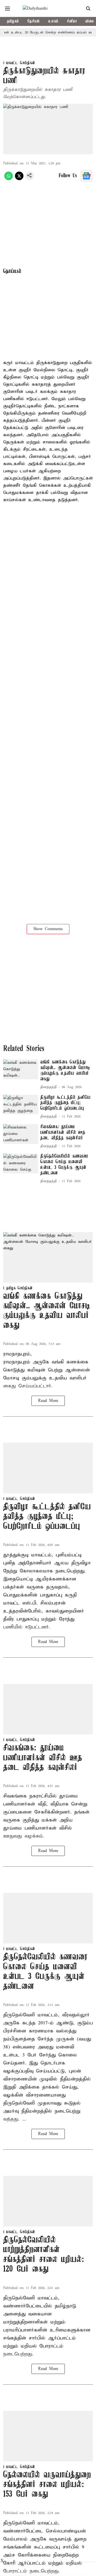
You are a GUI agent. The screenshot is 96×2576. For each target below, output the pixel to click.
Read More (48, 1401)
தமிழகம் (13, 21)
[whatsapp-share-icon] (9, 179)
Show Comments (48, 929)
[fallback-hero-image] (21, 1069)
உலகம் (53, 21)
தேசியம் (34, 21)
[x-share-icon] (19, 179)
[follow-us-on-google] (86, 176)
